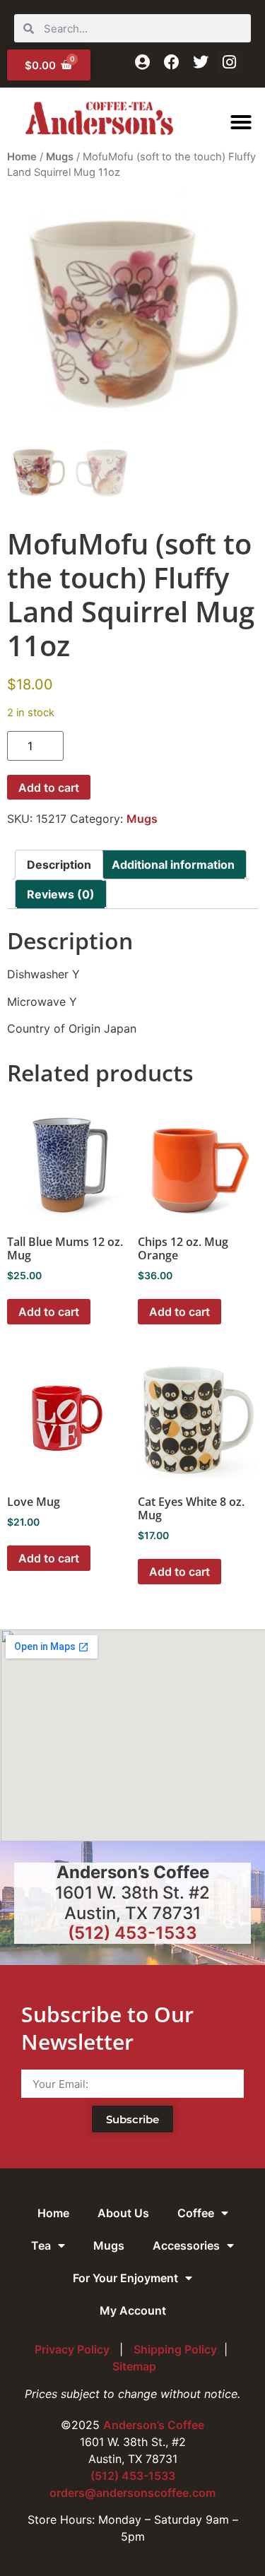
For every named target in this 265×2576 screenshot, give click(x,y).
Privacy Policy (73, 2349)
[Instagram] (229, 62)
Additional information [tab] (173, 865)
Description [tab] (59, 865)
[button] (241, 122)
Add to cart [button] (49, 1312)
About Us (123, 2213)
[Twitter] (200, 62)
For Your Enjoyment (125, 2278)
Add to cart (49, 788)
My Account (133, 2310)
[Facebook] (171, 62)
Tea (41, 2245)
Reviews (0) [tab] (61, 894)
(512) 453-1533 (132, 1933)
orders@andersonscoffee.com (132, 2493)
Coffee (196, 2213)
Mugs (60, 157)
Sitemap (134, 2366)
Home (22, 157)
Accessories (186, 2245)
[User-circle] (142, 62)
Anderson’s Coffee (154, 2425)
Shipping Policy (175, 2349)
